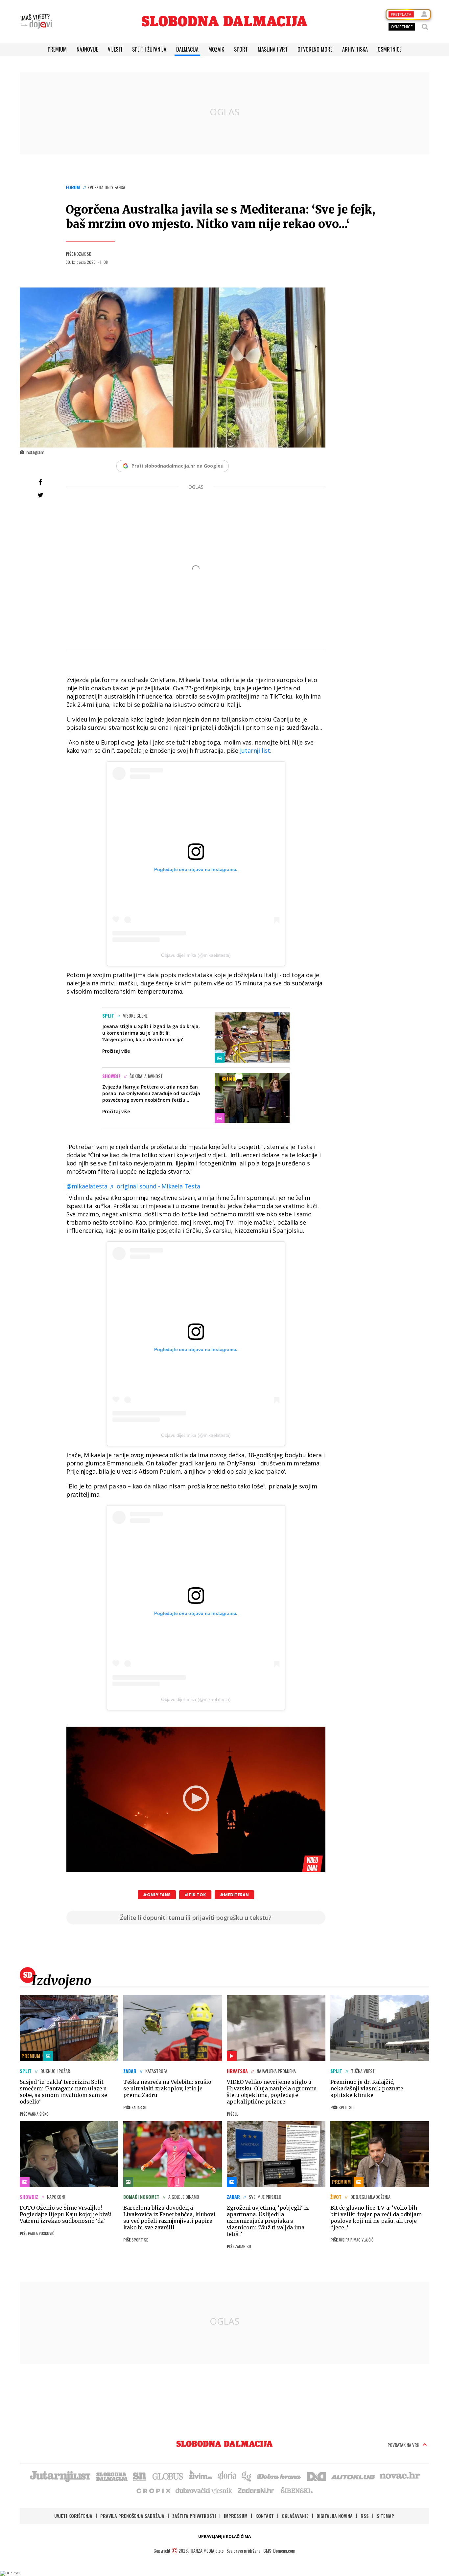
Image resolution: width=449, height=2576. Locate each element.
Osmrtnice (390, 49)
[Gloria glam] (247, 2476)
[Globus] (168, 2476)
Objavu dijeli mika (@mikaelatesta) (196, 955)
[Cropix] (153, 2490)
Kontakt (265, 2516)
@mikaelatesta (87, 1186)
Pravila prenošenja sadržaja (132, 2516)
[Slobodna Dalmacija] (225, 21)
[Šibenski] (296, 2490)
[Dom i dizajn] (317, 2476)
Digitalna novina (335, 2516)
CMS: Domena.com (279, 2551)
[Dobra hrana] (279, 2476)
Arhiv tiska (355, 49)
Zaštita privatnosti (194, 2516)
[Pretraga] (425, 27)
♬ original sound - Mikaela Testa (155, 1186)
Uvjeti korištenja (73, 2516)
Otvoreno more (315, 49)
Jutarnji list (254, 750)
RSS (365, 2516)
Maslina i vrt (273, 49)
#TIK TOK (195, 1895)
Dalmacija (187, 49)
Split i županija (149, 49)
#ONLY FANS (157, 1895)
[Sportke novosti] (140, 2476)
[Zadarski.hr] (256, 2490)
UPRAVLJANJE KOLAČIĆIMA (225, 2536)
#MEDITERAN (234, 1895)
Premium (57, 49)
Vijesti (115, 49)
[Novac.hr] (400, 2476)
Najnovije (87, 49)
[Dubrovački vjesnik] (204, 2490)
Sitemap (385, 2516)
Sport (241, 49)
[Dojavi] (36, 21)
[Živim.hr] (201, 2476)
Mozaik (216, 49)
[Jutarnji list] (60, 2476)
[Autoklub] (353, 2476)
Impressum (236, 2516)
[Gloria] (227, 2476)
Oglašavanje (295, 2516)
